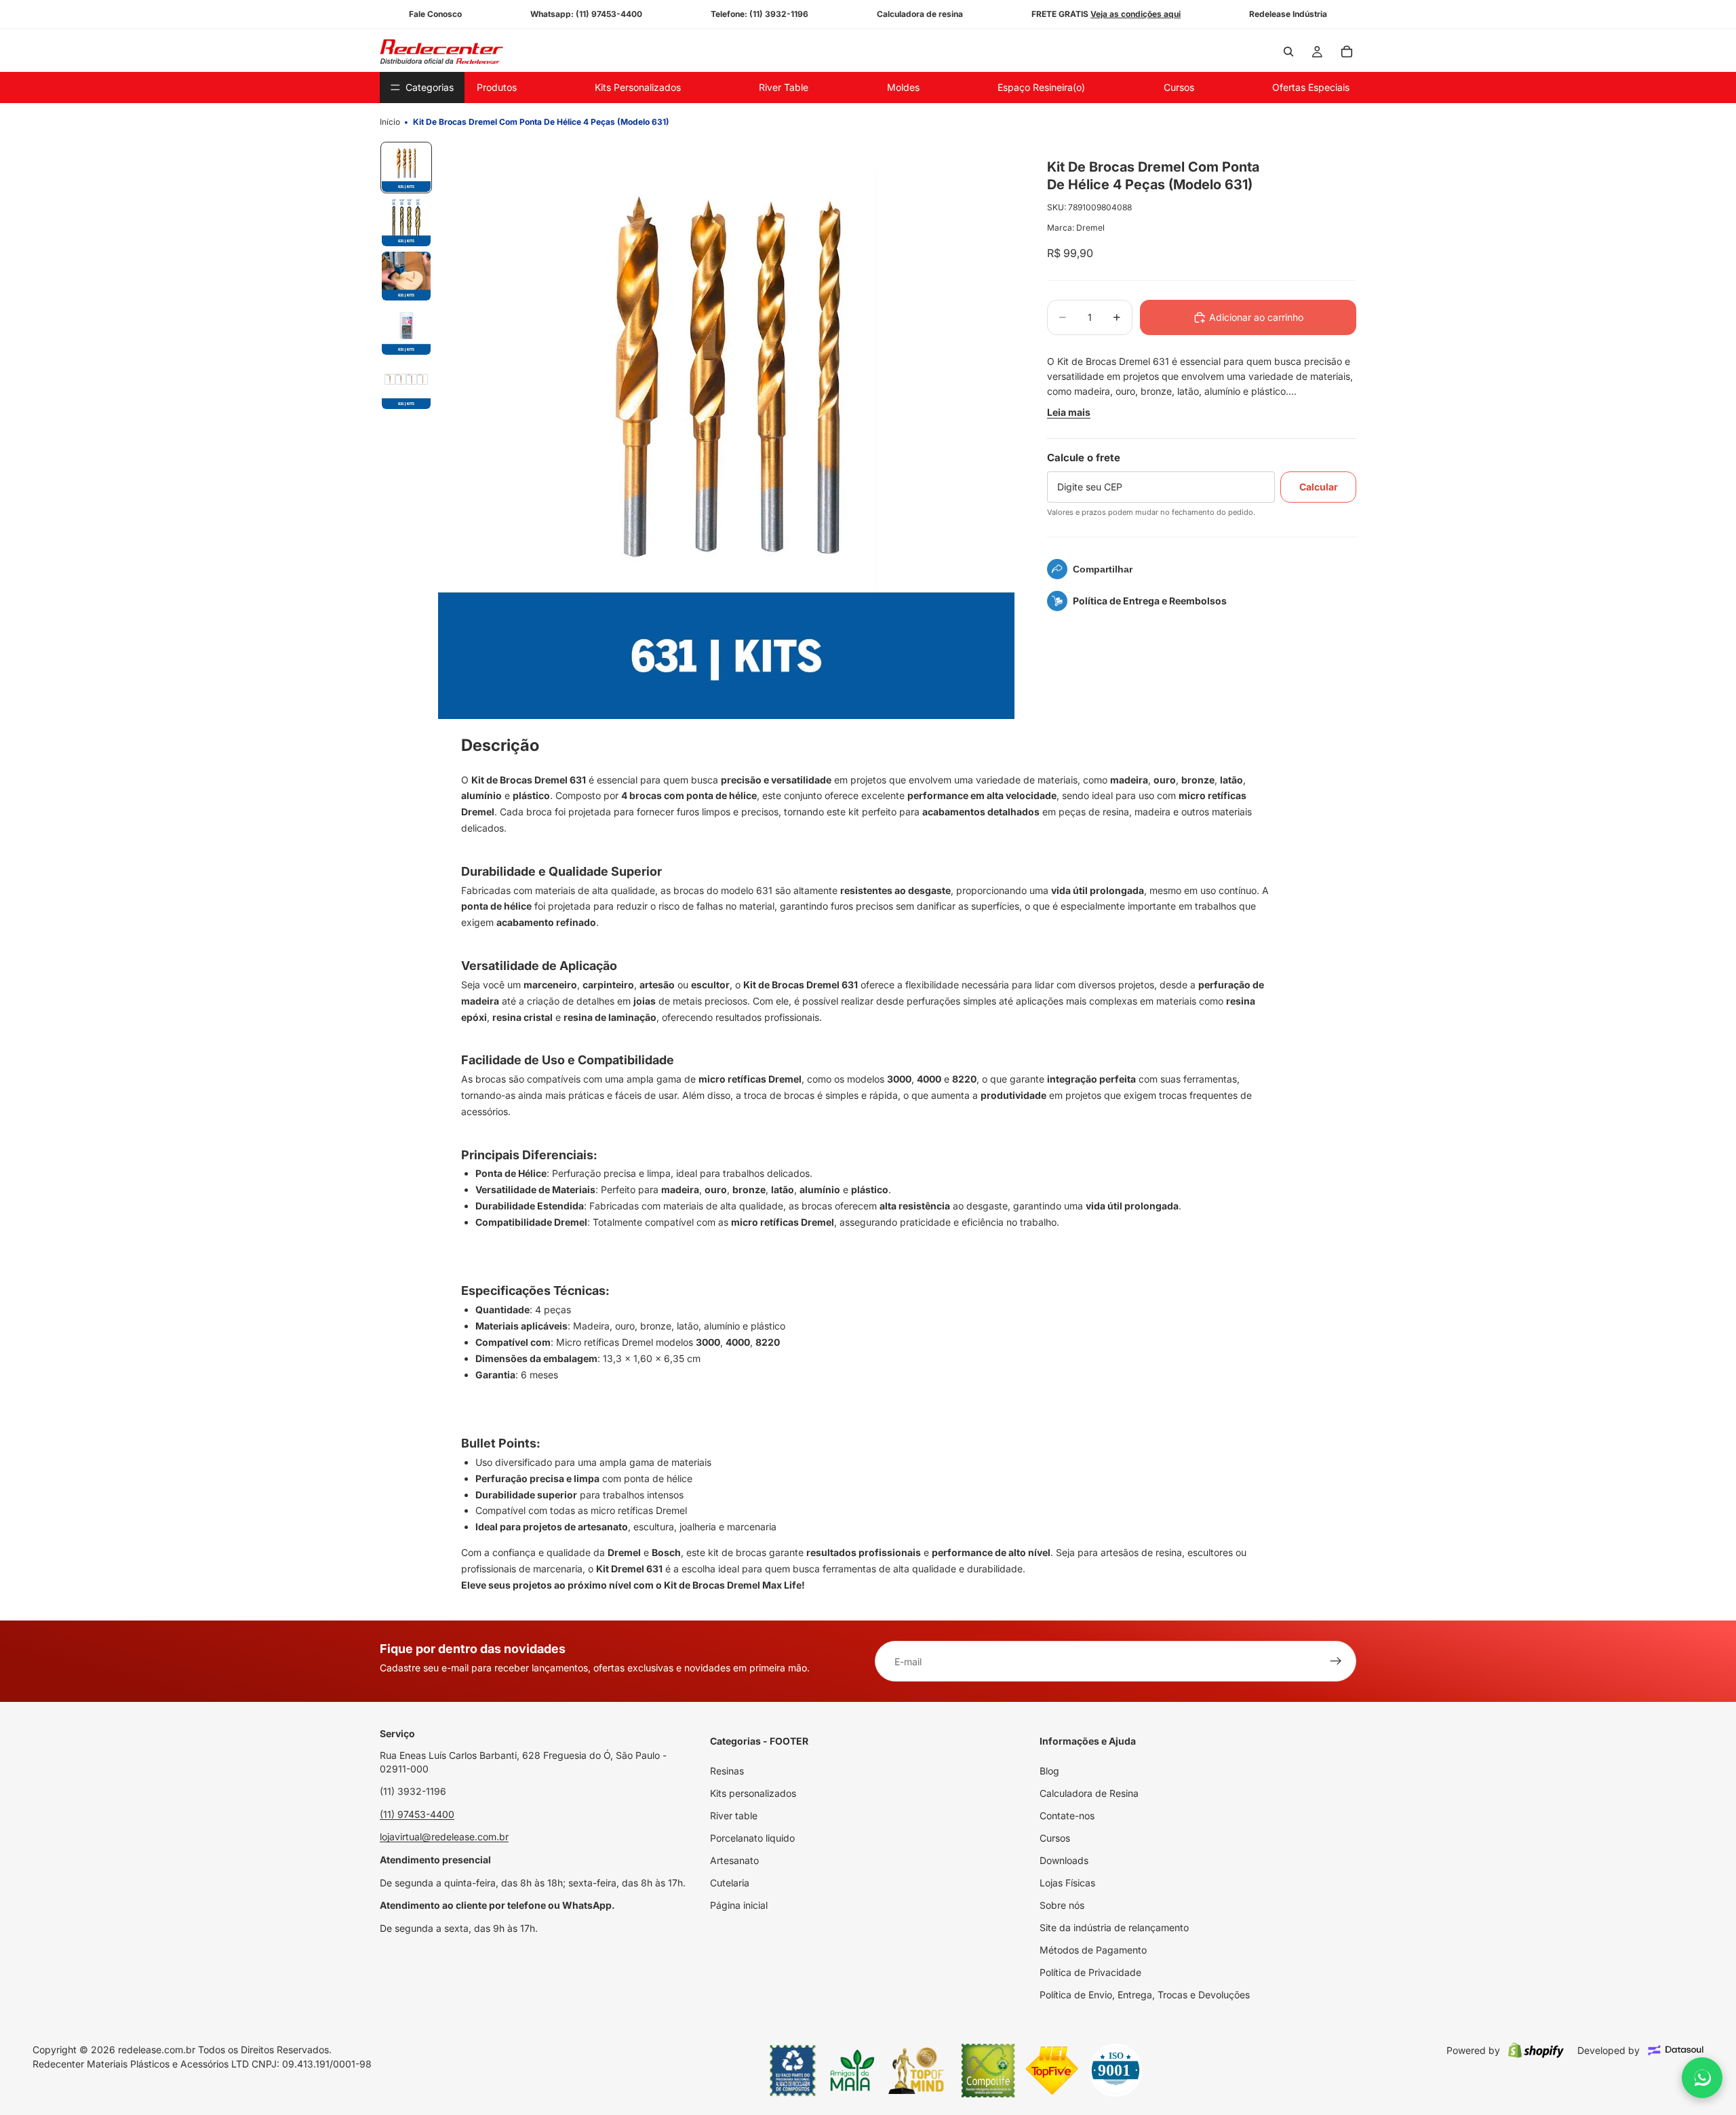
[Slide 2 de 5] (406, 222)
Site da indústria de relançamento (1114, 1927)
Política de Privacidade (1090, 1972)
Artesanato (734, 1860)
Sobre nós (1062, 1905)
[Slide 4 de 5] (406, 330)
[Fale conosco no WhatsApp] (1702, 2078)
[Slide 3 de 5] (406, 276)
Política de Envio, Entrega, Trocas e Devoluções (1145, 1995)
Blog (1049, 1771)
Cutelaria (730, 1883)
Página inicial (739, 1905)
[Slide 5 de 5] (406, 385)
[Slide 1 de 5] (406, 168)
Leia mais (1069, 412)
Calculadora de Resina (1089, 1793)
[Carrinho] (1347, 52)
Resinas (727, 1771)
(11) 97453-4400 (417, 1813)
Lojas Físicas (1067, 1883)
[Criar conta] (1336, 1661)
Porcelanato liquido (752, 1838)
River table (734, 1816)
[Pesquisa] (1288, 52)
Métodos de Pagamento (1093, 1950)
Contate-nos (1067, 1816)
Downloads (1064, 1860)
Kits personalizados (753, 1793)
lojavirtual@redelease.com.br (444, 1837)
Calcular (1319, 487)
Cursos (1055, 1838)
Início (390, 122)
